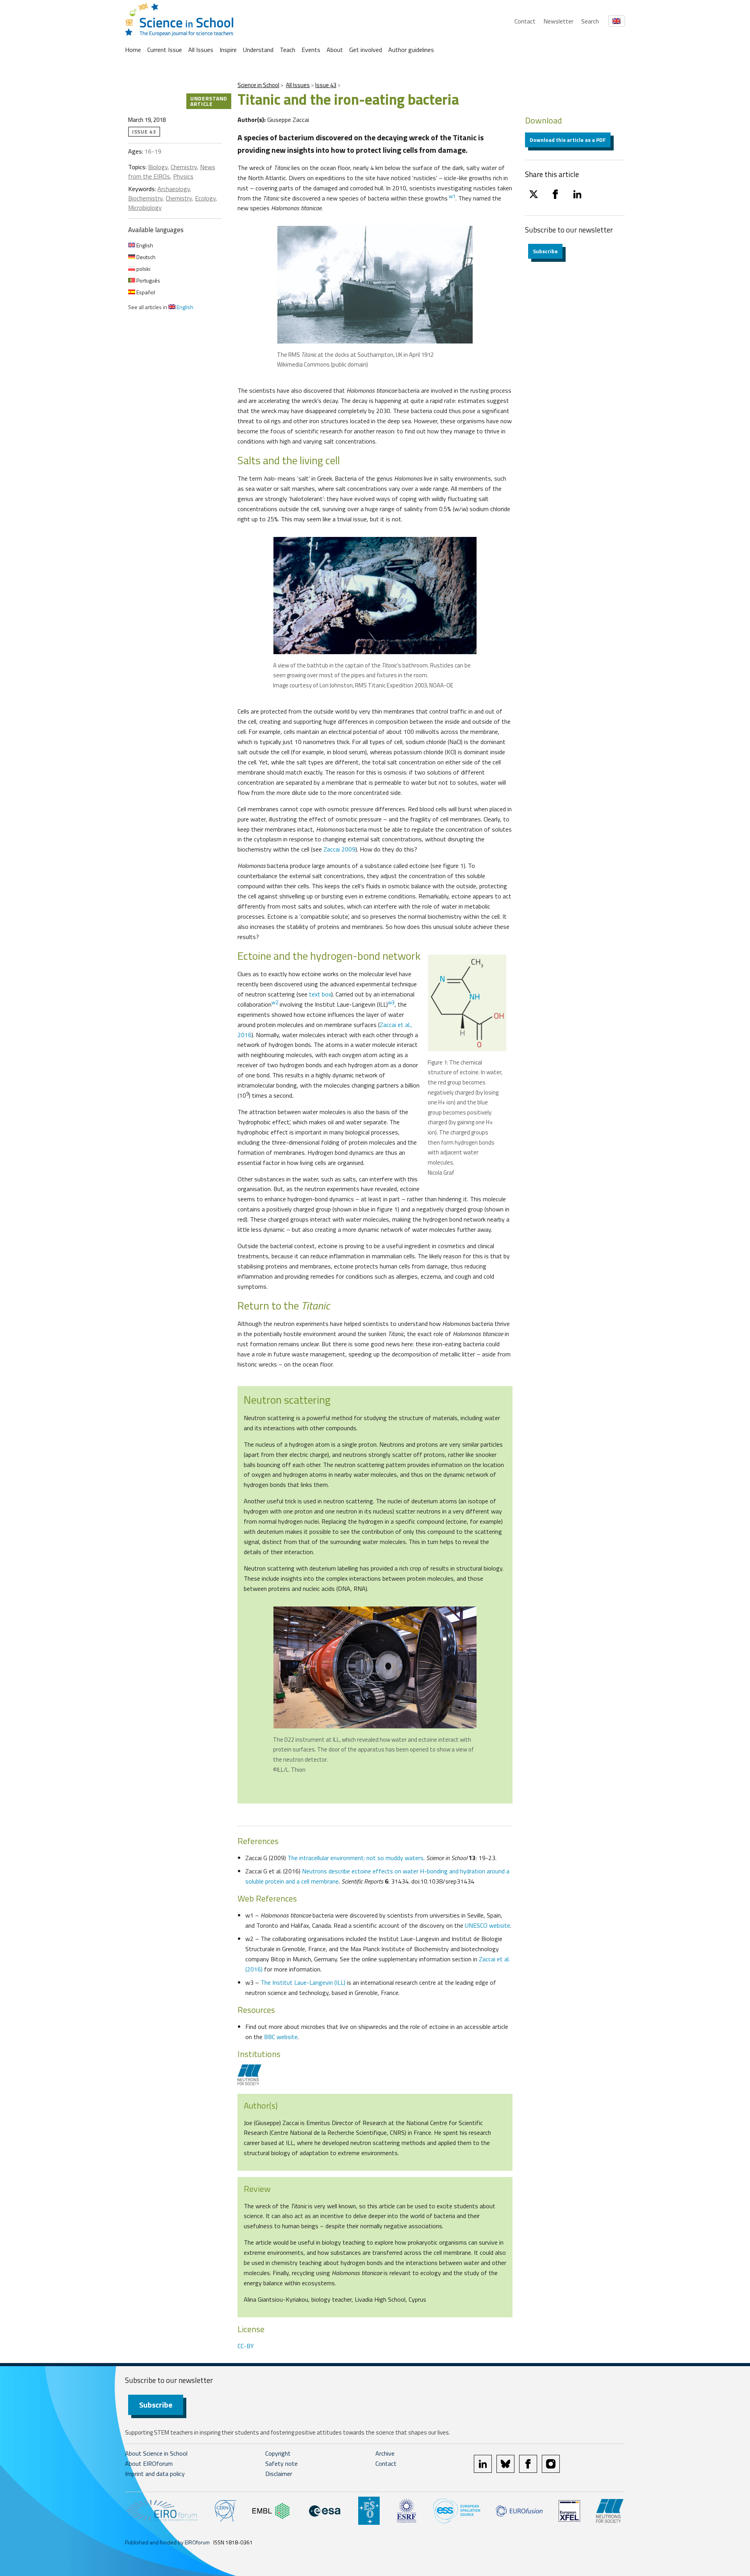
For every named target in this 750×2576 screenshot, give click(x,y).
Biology (158, 167)
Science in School (258, 85)
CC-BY (246, 2346)
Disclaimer (279, 2474)
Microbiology (145, 208)
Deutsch (145, 257)
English (144, 245)
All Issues (201, 50)
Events (311, 50)
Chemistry (184, 167)
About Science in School (156, 2453)
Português (148, 280)
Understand (258, 50)
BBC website (281, 2037)
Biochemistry (145, 198)
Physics (183, 176)
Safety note (281, 2463)
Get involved (366, 50)
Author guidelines (411, 50)
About (335, 50)
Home (133, 50)
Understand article (209, 101)
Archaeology (174, 189)
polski (143, 269)
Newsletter (558, 21)
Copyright (278, 2453)
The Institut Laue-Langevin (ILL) (303, 1982)
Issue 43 (326, 85)
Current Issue (165, 50)
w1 (452, 196)
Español (145, 292)
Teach (287, 50)
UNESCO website (487, 1925)
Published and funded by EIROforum (167, 2542)
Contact (525, 21)
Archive (385, 2453)
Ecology (205, 198)
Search (590, 21)
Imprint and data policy (155, 2474)
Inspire (228, 50)
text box (320, 994)
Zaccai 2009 (339, 849)
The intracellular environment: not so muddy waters (355, 1858)
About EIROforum (149, 2463)
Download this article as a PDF (568, 140)
